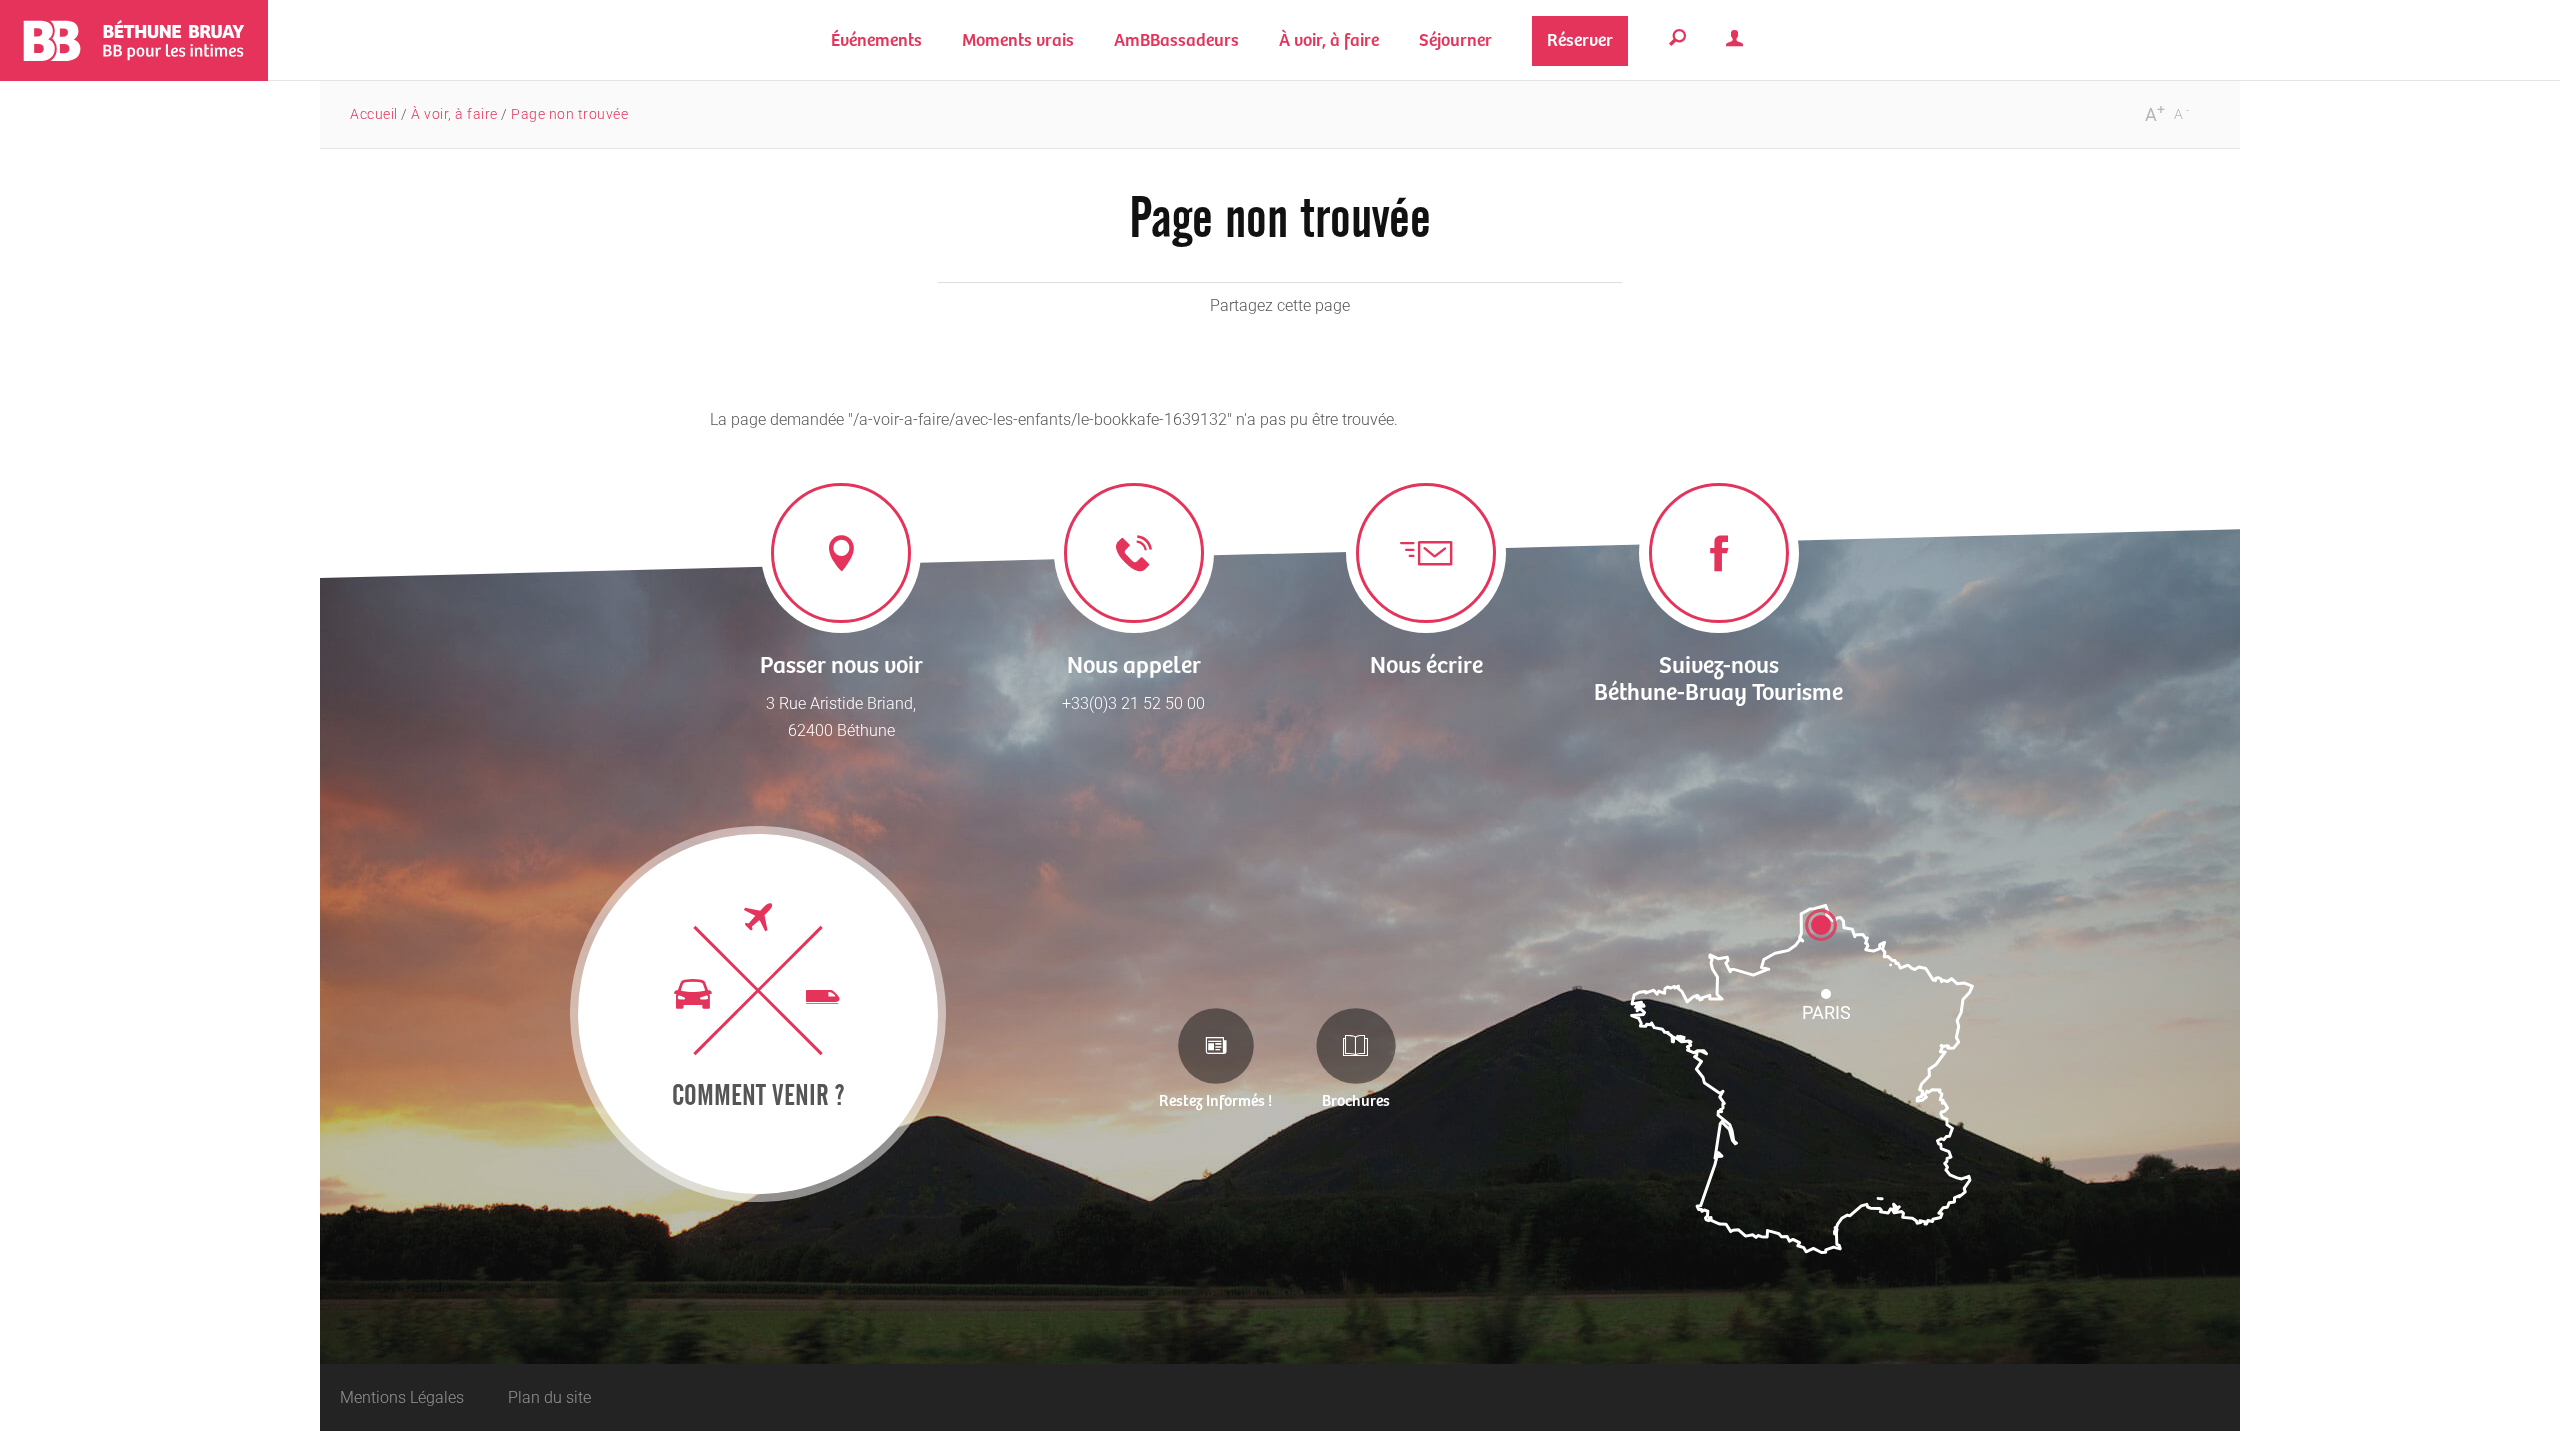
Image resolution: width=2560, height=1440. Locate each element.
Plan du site (549, 1397)
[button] (1018, 40)
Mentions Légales (402, 1397)
